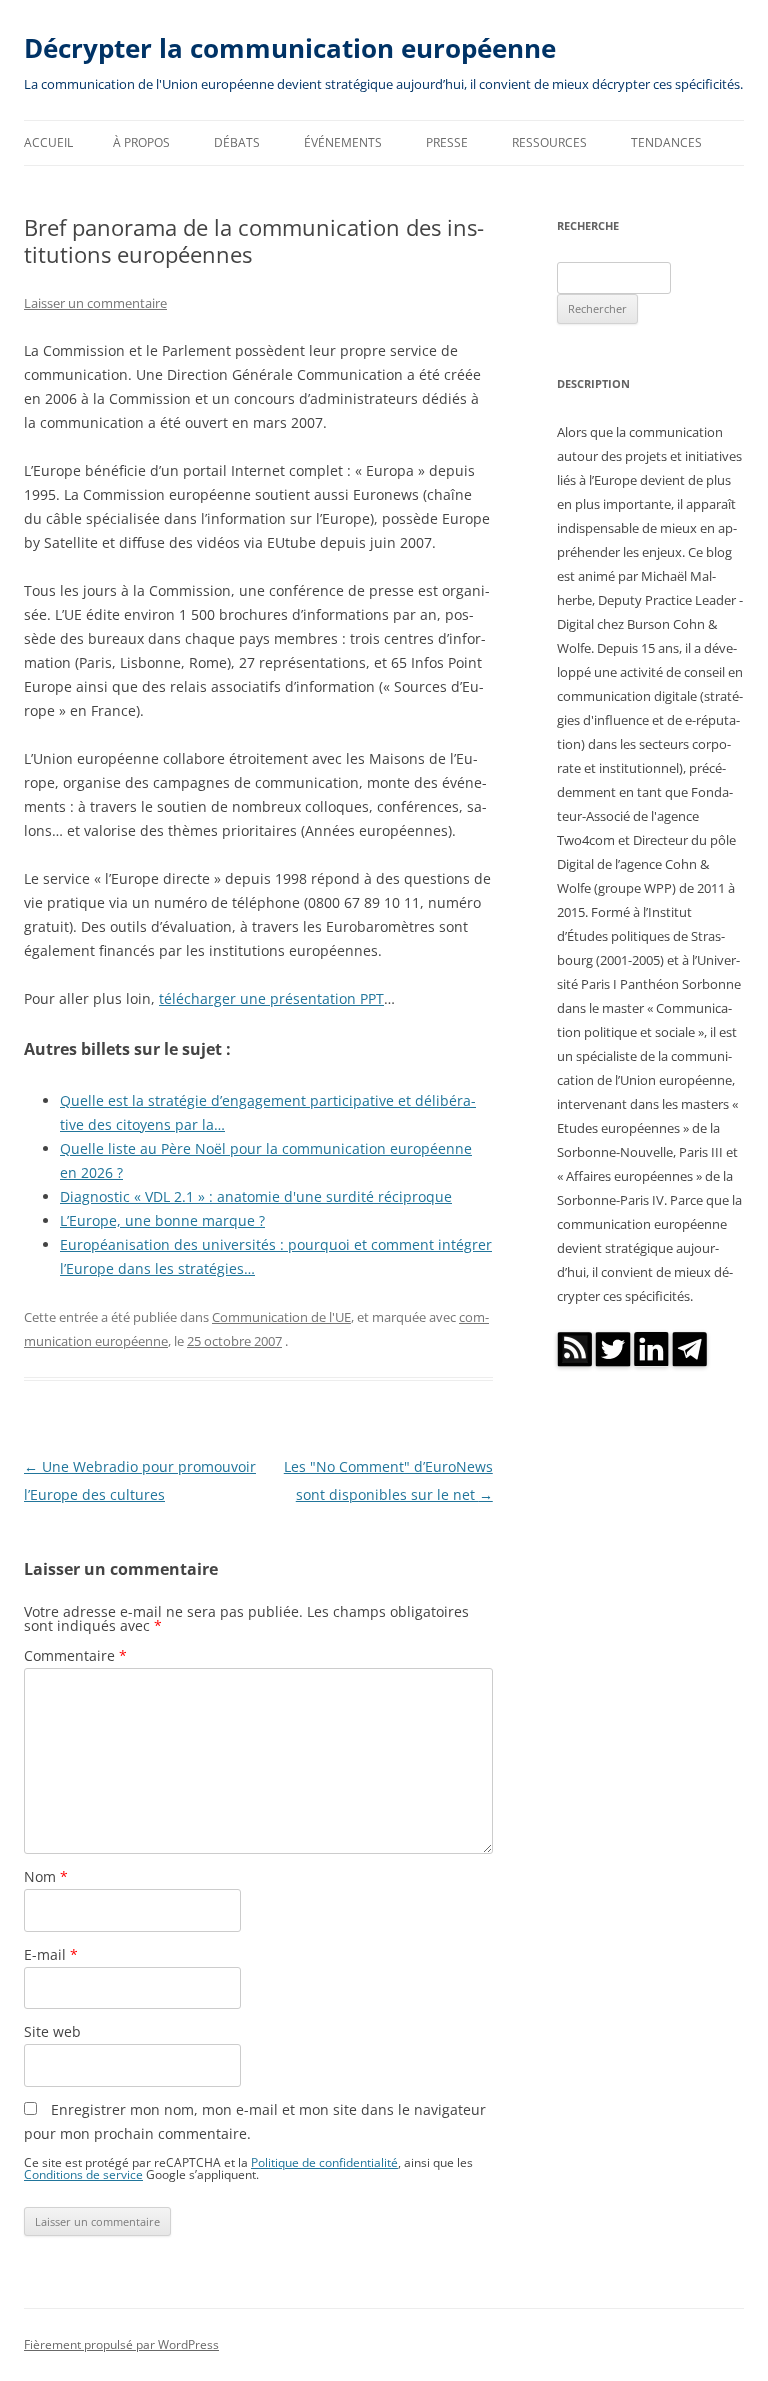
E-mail (51, 1954)
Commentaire (75, 1655)
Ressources (549, 142)
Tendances (666, 142)
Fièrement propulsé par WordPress (121, 2344)
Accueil (48, 142)
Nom (46, 1876)
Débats (237, 142)
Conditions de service (83, 2174)
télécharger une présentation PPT (271, 998)
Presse (447, 142)
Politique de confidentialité (324, 2162)
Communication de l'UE (281, 1317)
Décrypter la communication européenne (290, 48)
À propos (141, 142)
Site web (52, 2031)
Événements (343, 142)
